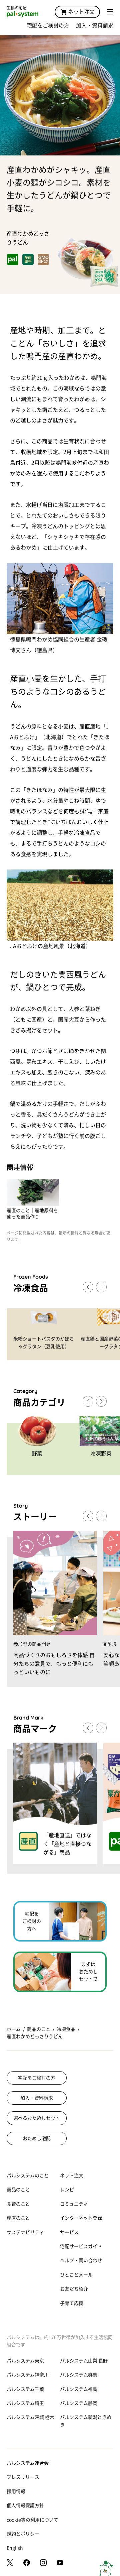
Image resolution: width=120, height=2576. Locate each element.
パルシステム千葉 (25, 2389)
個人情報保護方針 (25, 2505)
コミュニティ (74, 2204)
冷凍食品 (66, 2029)
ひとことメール (76, 2275)
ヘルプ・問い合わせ (81, 2260)
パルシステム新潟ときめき (86, 2421)
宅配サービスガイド (81, 2246)
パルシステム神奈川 (28, 2375)
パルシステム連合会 (28, 2463)
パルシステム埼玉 (25, 2403)
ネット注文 (81, 12)
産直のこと (18, 2218)
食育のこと (18, 2204)
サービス (69, 2232)
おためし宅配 (37, 2138)
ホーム (14, 2029)
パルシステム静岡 (79, 2403)
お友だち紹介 (74, 2289)
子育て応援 (72, 2303)
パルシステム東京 (25, 2361)
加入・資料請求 (95, 25)
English (15, 2548)
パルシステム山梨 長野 (84, 2361)
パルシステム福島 (79, 2389)
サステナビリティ (25, 2232)
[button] (101, 1287)
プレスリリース (23, 2477)
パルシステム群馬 (79, 2375)
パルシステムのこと (28, 2176)
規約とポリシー (23, 2534)
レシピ (67, 2190)
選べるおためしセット (37, 2118)
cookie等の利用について (32, 2520)
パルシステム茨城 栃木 (30, 2417)
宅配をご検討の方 (48, 25)
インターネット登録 (81, 2218)
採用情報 (16, 2491)
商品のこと (39, 2029)
